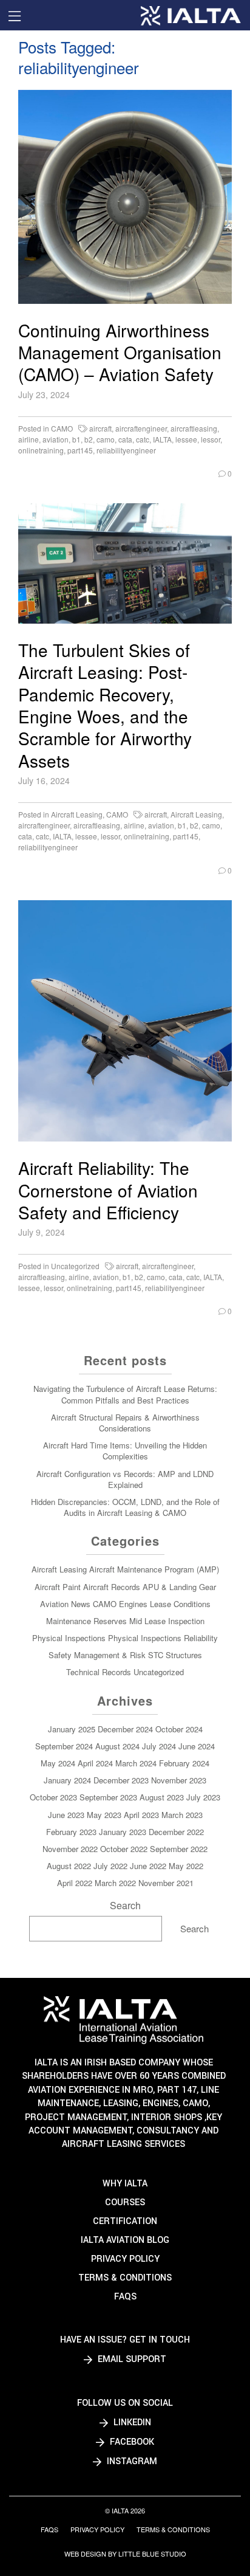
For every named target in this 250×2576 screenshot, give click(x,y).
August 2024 (117, 1746)
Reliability (201, 1638)
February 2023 (71, 1832)
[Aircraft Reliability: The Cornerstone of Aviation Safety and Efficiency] (125, 1021)
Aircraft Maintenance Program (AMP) (154, 1569)
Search (125, 1905)
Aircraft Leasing (77, 814)
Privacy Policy (125, 2259)
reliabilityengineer (126, 450)
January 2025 (72, 1729)
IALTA (162, 439)
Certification (125, 2221)
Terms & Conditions (125, 2278)
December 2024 (125, 1729)
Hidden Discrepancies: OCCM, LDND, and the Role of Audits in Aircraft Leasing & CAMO (125, 1507)
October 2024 (179, 1729)
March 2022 (115, 1883)
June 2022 (148, 1866)
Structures (184, 1655)
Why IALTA (125, 2184)
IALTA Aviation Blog (125, 2240)
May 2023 (104, 1815)
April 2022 (75, 1883)
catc (143, 439)
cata (125, 439)
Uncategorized (75, 1266)
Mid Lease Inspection (167, 1621)
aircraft (100, 428)
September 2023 (108, 1797)
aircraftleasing (194, 428)
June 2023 (66, 1815)
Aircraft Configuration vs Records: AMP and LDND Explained (125, 1479)
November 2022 (70, 1849)
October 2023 (53, 1797)
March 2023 (182, 1815)
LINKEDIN (131, 2423)
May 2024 (58, 1763)
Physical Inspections (69, 1638)
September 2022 (179, 1849)
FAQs (125, 2297)
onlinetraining (41, 450)
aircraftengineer (141, 428)
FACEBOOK (131, 2442)
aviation (56, 439)
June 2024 (197, 1746)
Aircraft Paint (58, 1587)
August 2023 (162, 1797)
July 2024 (159, 1746)
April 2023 (141, 1815)
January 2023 (123, 1832)
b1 (76, 439)
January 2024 (67, 1780)
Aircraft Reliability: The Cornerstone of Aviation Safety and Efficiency (108, 1190)
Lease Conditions (180, 1604)
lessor (211, 439)
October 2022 (124, 1849)
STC (156, 1655)
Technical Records (99, 1672)
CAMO (62, 428)
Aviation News (65, 1604)
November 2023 (179, 1780)
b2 (89, 439)
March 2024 (136, 1763)
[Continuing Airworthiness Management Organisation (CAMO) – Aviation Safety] (125, 197)
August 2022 (69, 1866)
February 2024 (184, 1763)
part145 (80, 450)
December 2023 (121, 1780)
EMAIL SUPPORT (131, 2359)
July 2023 (203, 1797)
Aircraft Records (112, 1587)
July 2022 (110, 1866)
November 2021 (166, 1883)
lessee (186, 439)
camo (106, 439)
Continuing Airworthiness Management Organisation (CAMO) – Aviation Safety (120, 352)
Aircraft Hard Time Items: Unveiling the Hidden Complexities (125, 1451)
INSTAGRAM (131, 2461)
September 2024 (64, 1746)
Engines (133, 1604)
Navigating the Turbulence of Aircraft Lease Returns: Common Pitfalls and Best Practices (125, 1394)
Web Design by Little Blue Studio (125, 2554)
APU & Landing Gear (179, 1587)
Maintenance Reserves (86, 1621)
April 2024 (95, 1763)
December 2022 (176, 1832)
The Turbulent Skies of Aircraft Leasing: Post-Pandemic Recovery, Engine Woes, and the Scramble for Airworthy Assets (105, 705)
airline (29, 439)
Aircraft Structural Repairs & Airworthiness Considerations (125, 1423)
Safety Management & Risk (97, 1655)
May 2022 (186, 1866)
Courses (125, 2202)
